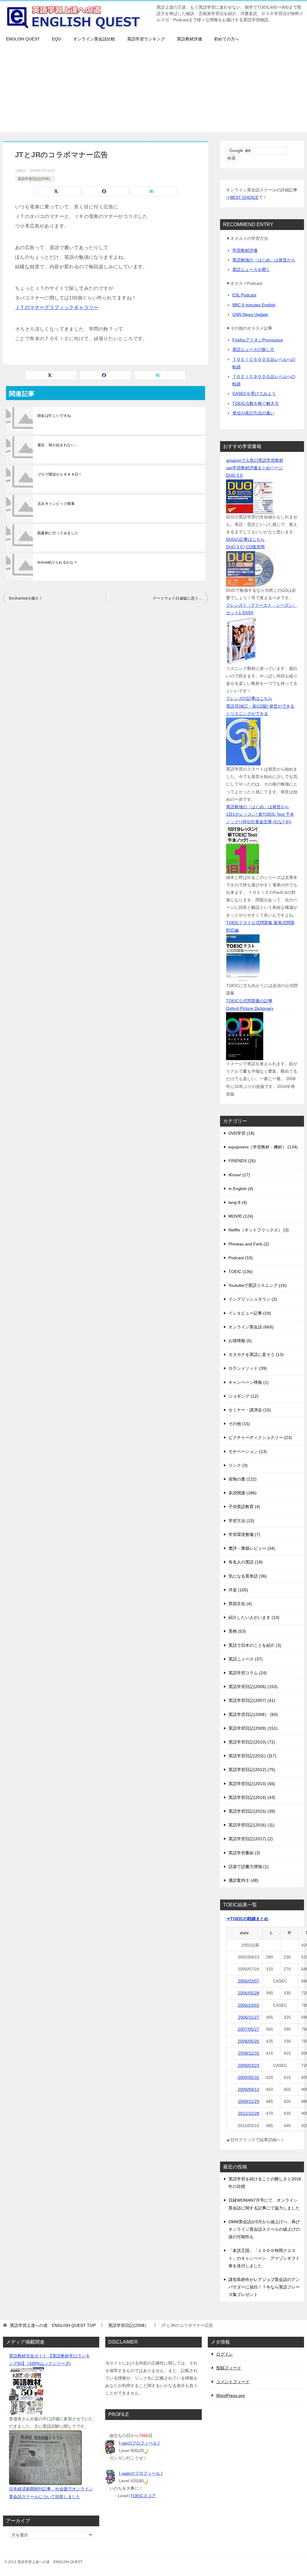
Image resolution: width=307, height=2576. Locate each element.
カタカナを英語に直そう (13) (256, 1354)
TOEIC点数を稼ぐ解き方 (256, 403)
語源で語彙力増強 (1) (249, 1867)
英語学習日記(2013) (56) (252, 1784)
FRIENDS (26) (242, 1161)
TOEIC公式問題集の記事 (249, 1001)
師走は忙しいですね (54, 416)
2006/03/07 (249, 1981)
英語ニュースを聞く (251, 270)
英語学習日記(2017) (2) (251, 1839)
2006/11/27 (249, 2017)
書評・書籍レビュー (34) (252, 1548)
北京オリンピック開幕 (56, 504)
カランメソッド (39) (248, 1368)
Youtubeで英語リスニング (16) (258, 1285)
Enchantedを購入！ (26, 598)
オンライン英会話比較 (94, 39)
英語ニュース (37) (246, 1659)
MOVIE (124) (241, 1216)
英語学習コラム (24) (248, 1673)
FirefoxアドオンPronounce (258, 340)
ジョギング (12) (243, 1396)
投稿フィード (229, 2368)
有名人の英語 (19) (246, 1562)
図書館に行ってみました (58, 533)
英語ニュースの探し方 (253, 349)
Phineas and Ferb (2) (249, 1244)
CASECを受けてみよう (254, 393)
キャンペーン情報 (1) (249, 1382)
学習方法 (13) (241, 1521)
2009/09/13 (249, 2089)
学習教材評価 (245, 250)
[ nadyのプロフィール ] (141, 2473)
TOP (53, 2325)
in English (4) (241, 1189)
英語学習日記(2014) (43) (252, 1797)
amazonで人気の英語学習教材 (255, 460)
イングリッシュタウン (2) (253, 1299)
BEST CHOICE (244, 197)
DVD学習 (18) (241, 1133)
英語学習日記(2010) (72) (252, 1742)
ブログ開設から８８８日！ (60, 474)
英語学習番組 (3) (244, 1853)
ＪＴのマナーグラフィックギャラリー (57, 307)
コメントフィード (233, 2382)
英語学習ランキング (146, 39)
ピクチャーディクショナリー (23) (260, 1437)
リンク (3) (238, 1465)
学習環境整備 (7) (244, 1534)
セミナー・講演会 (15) (250, 1410)
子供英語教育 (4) (244, 1507)
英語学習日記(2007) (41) (252, 1700)
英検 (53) (237, 1631)
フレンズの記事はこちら (249, 698)
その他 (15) (239, 1424)
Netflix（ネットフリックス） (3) (259, 1230)
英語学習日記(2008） (35, 179)
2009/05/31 (249, 2077)
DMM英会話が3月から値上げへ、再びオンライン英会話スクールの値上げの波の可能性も (264, 2229)
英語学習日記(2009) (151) (253, 1728)
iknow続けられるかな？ (57, 562)
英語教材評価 (189, 39)
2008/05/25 (249, 2041)
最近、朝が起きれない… (58, 445)
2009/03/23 (249, 2065)
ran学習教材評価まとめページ (254, 468)
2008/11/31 (249, 2053)
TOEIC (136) (241, 1272)
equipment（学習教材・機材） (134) (263, 1147)
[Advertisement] (153, 90)
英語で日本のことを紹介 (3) (255, 1645)
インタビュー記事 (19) (250, 1313)
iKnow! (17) (239, 1175)
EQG (57, 39)
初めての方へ (227, 39)
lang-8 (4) (238, 1202)
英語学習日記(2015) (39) (252, 1811)
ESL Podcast (244, 295)
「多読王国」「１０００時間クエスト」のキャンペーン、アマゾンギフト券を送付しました (264, 2258)
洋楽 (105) (238, 1590)
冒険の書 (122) (243, 1479)
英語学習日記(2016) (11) (252, 1825)
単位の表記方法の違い (253, 413)
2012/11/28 (249, 2113)
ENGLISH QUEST (23, 39)
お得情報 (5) (240, 1341)
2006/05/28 (249, 1993)
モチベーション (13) (248, 1452)
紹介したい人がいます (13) (254, 1617)
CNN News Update (250, 314)
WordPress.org (230, 2395)
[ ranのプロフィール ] (139, 2443)
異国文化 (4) (240, 1604)
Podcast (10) (241, 1258)
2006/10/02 (249, 2005)
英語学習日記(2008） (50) (253, 1714)
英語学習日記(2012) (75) (252, 1770)
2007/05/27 (249, 2029)
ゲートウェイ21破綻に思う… (177, 598)
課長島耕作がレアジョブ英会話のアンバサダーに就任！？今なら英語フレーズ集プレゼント (264, 2287)
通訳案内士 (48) (243, 1880)
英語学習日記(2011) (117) (252, 1756)
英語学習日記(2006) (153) (253, 1687)
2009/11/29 (249, 2101)
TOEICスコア (143, 2496)
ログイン (225, 2354)
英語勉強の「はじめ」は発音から (264, 260)
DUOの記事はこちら (245, 539)
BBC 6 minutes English (254, 305)
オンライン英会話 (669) (251, 1327)
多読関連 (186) (243, 1493)
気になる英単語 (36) (248, 1576)
